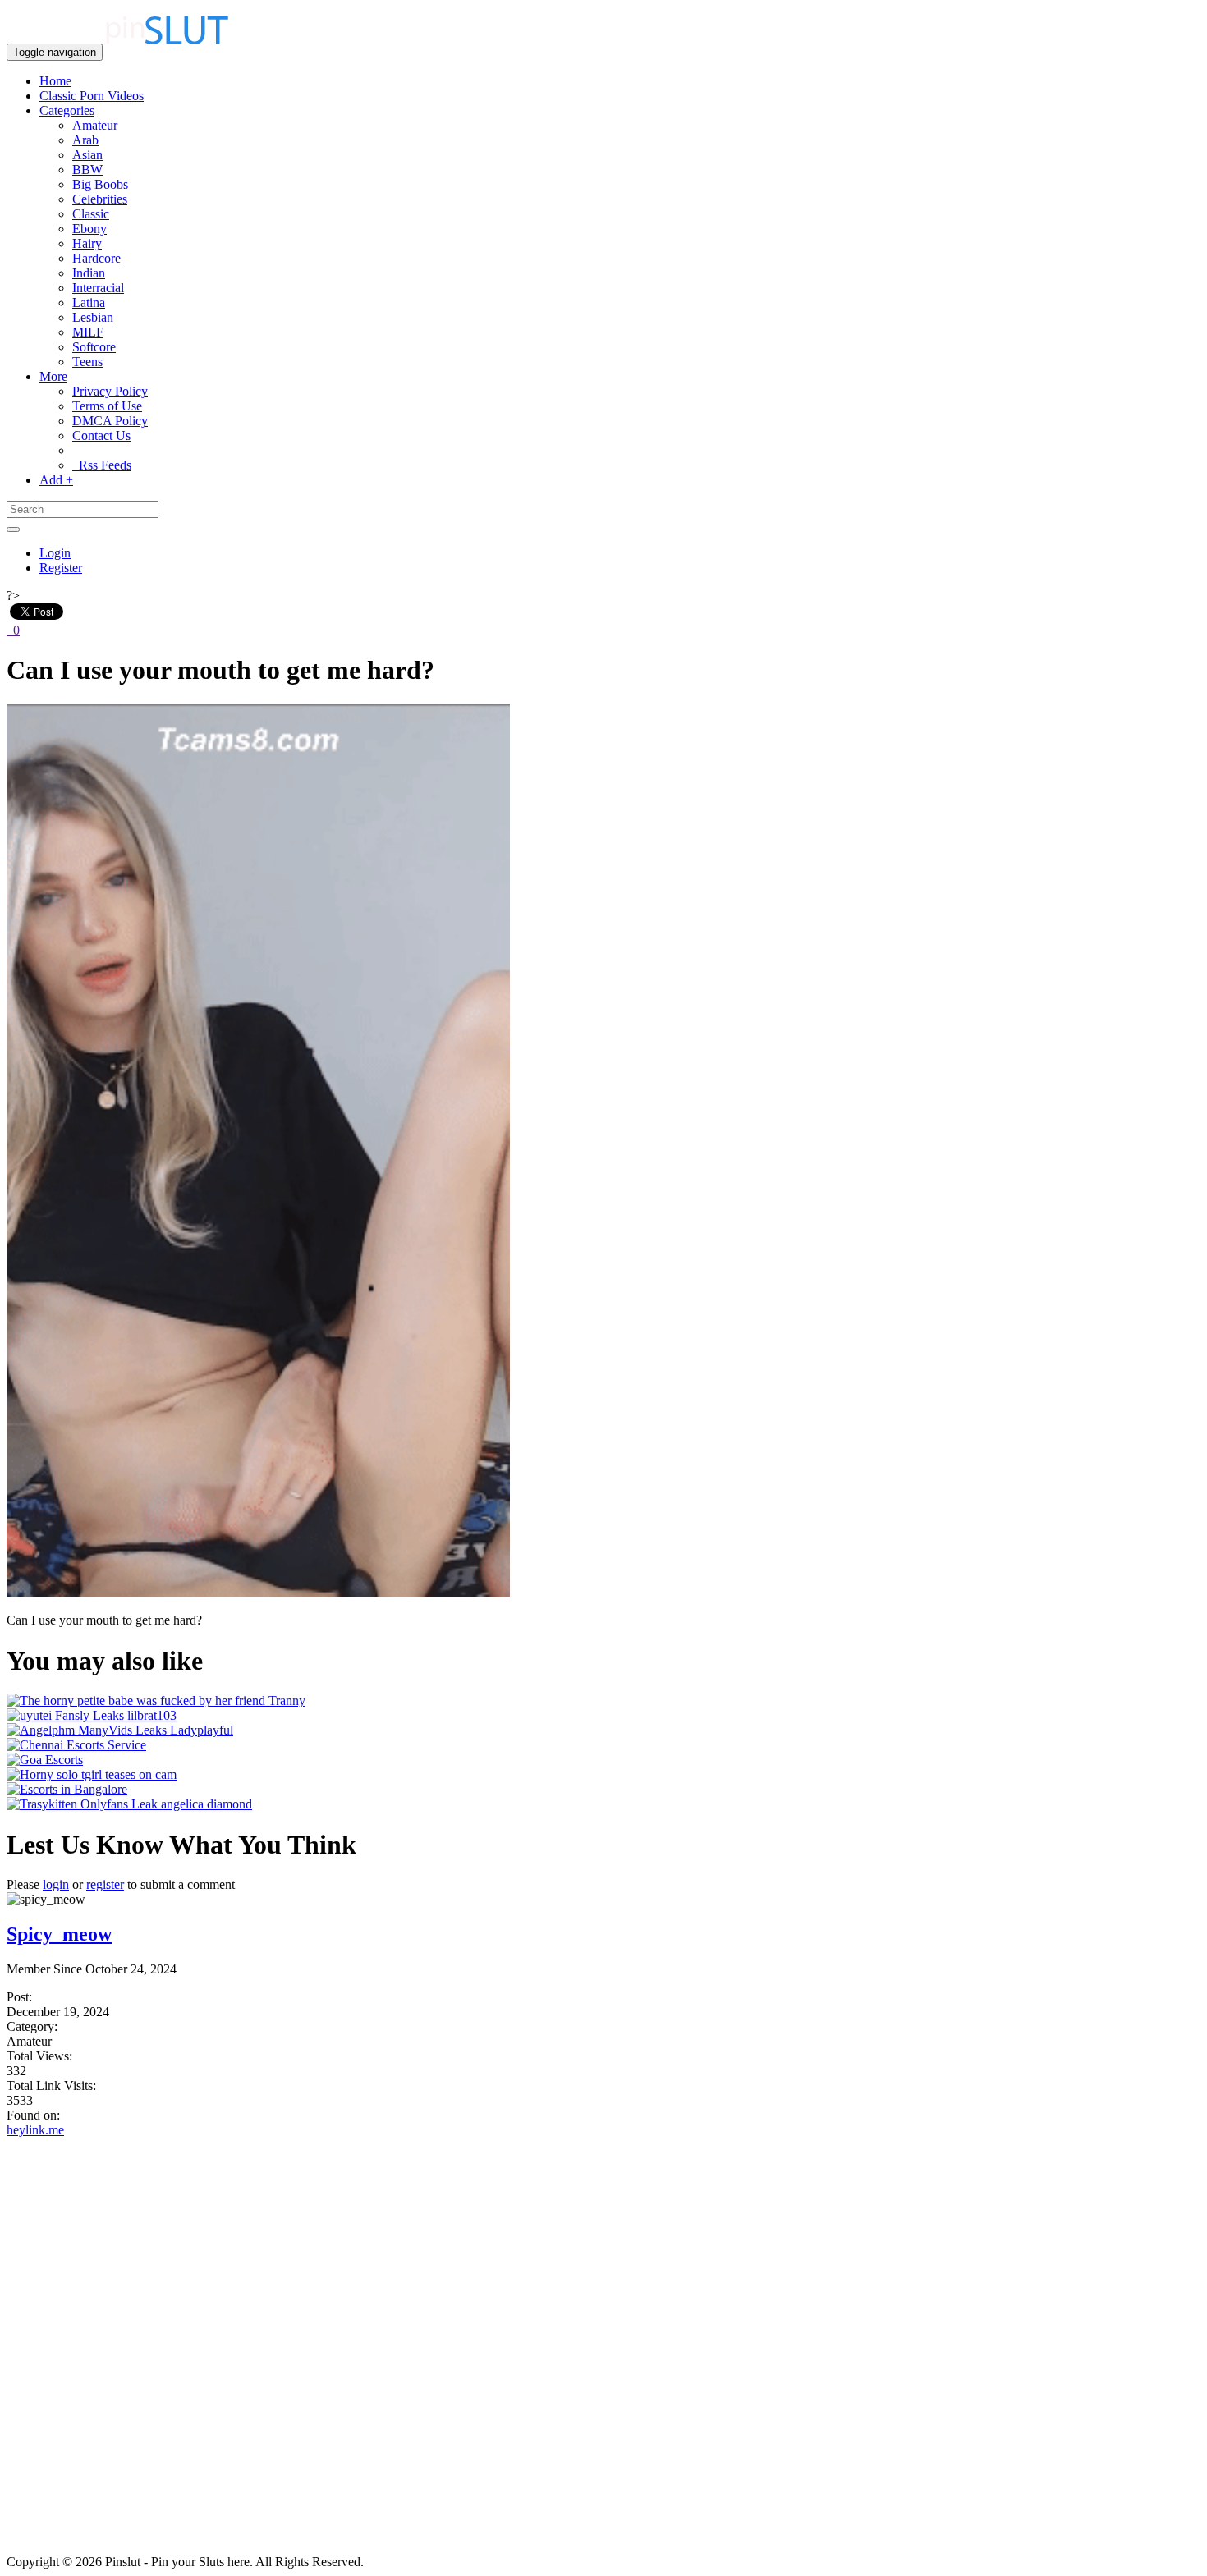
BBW (87, 170)
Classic (91, 214)
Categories (67, 110)
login (56, 1884)
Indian (89, 273)
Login (55, 553)
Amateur (95, 125)
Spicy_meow (59, 1934)
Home (55, 81)
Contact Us (101, 435)
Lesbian (93, 317)
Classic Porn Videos (92, 96)
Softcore (94, 347)
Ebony (89, 229)
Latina (89, 303)
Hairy (87, 243)
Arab (85, 140)
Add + (56, 480)
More (53, 376)
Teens (87, 362)
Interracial (98, 288)
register (105, 1884)
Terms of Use (107, 406)
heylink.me (35, 2130)
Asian (87, 155)
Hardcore (96, 258)
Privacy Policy (110, 391)
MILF (88, 332)
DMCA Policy (110, 421)
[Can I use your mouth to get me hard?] (258, 1592)
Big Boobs (100, 184)
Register (61, 568)
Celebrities (100, 199)
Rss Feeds (102, 465)
